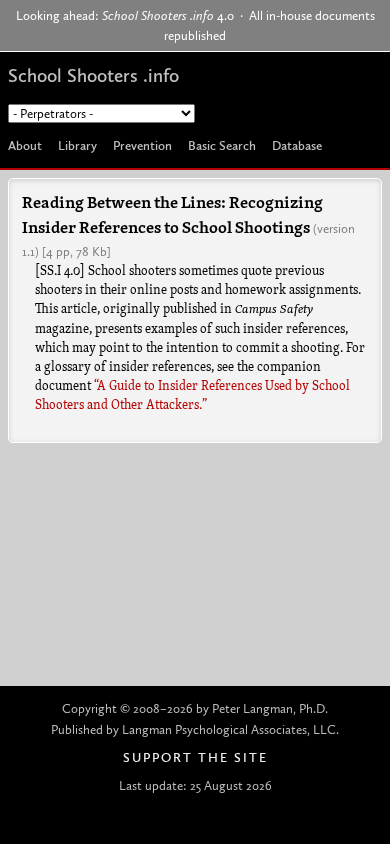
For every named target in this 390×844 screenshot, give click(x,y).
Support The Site (195, 757)
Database (297, 145)
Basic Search (222, 145)
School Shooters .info (93, 75)
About (25, 145)
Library (77, 145)
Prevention (142, 145)
